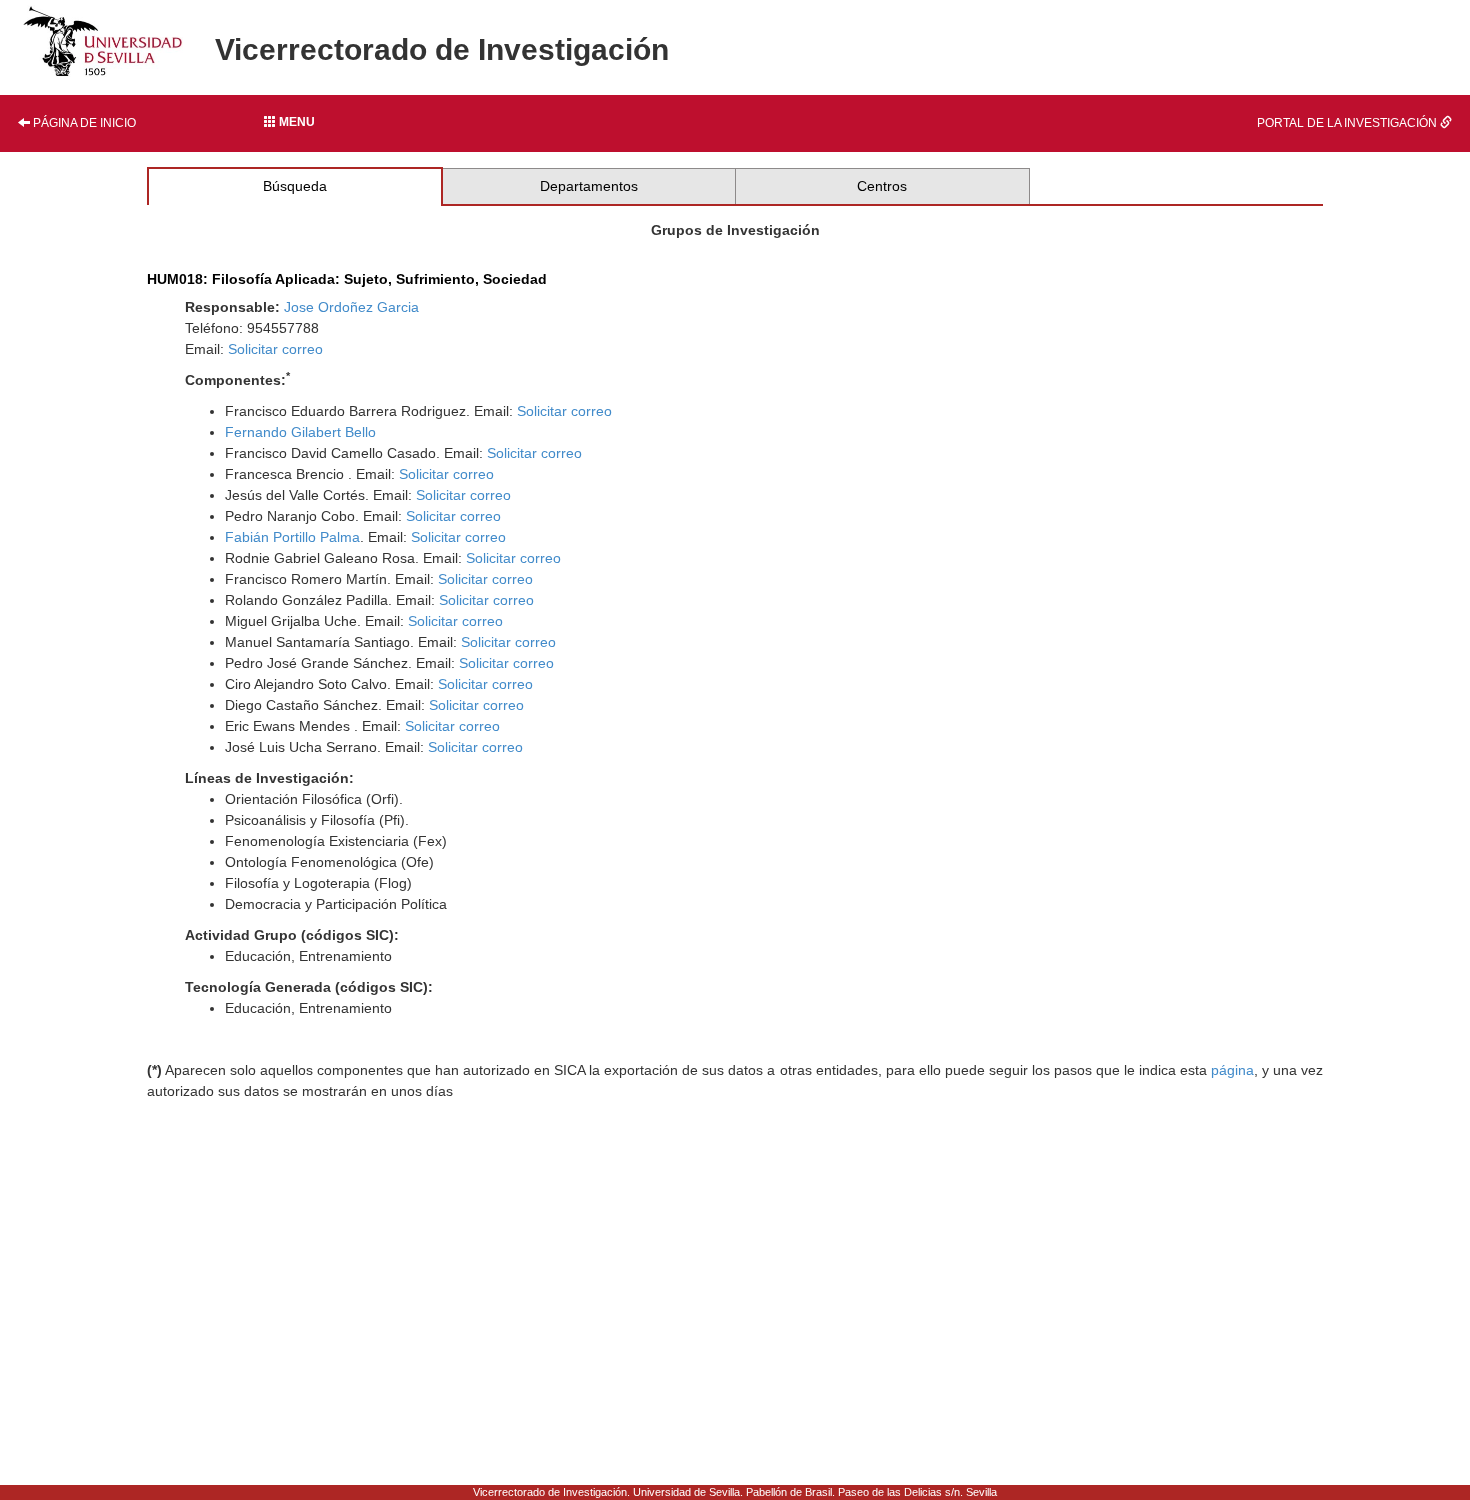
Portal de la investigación (1348, 123)
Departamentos (589, 186)
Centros (882, 186)
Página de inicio (83, 123)
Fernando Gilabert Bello (300, 432)
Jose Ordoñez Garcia (351, 307)
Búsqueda (295, 186)
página (1232, 1070)
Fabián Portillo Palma (292, 537)
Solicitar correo (275, 349)
